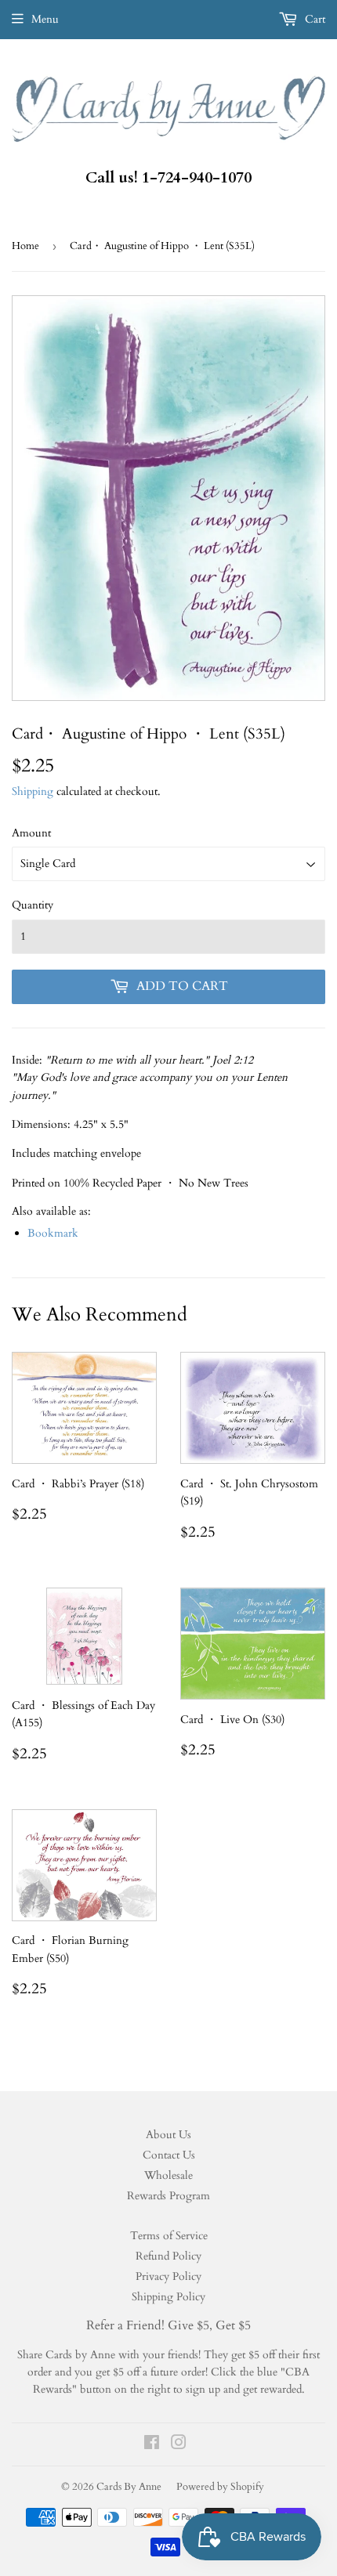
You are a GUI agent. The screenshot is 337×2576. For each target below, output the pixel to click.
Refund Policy (168, 2256)
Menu (45, 19)
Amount (31, 833)
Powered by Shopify (220, 2487)
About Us (168, 2135)
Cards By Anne (129, 2487)
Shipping (33, 791)
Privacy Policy (168, 2276)
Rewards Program (168, 2196)
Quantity (33, 905)
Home (25, 246)
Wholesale (168, 2175)
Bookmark (53, 1233)
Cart (313, 19)
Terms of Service (169, 2236)
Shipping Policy (168, 2297)
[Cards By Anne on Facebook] (152, 2445)
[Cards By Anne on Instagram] (179, 2445)
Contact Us (169, 2155)
